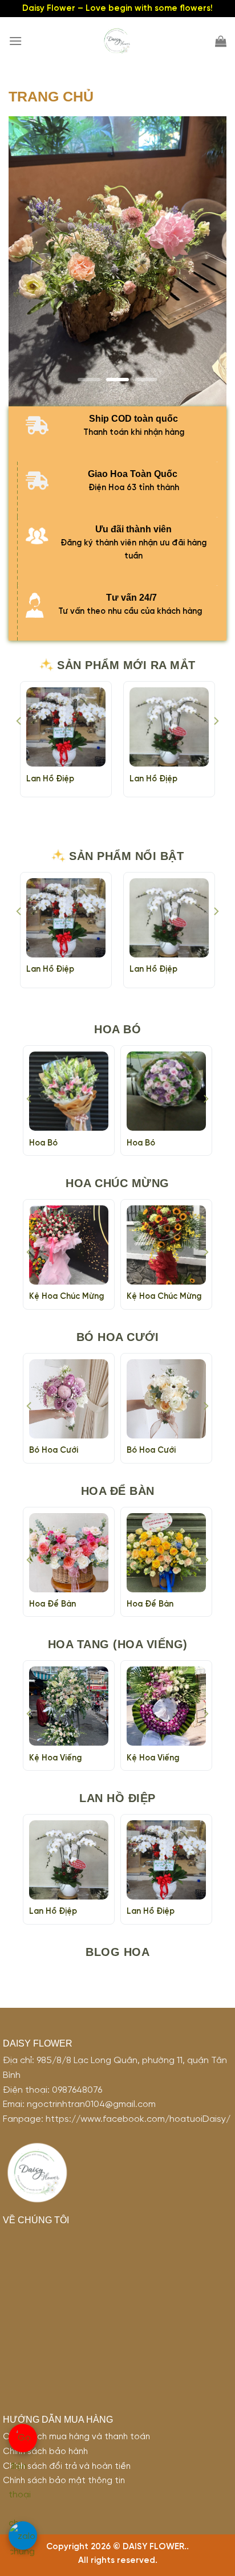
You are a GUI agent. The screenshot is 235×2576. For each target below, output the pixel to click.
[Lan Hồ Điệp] (66, 727)
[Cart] (221, 41)
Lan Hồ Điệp (50, 779)
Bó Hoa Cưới (54, 1450)
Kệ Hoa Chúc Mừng (66, 1297)
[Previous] (19, 744)
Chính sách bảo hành (45, 2452)
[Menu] (15, 41)
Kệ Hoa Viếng (55, 1758)
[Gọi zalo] (23, 2536)
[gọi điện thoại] (23, 2438)
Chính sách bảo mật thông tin (64, 2481)
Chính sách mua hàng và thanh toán (76, 2437)
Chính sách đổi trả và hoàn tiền (67, 2467)
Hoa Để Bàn (52, 1604)
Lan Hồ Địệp (153, 779)
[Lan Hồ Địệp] (169, 727)
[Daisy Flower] (117, 41)
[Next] (216, 744)
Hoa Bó (43, 1143)
